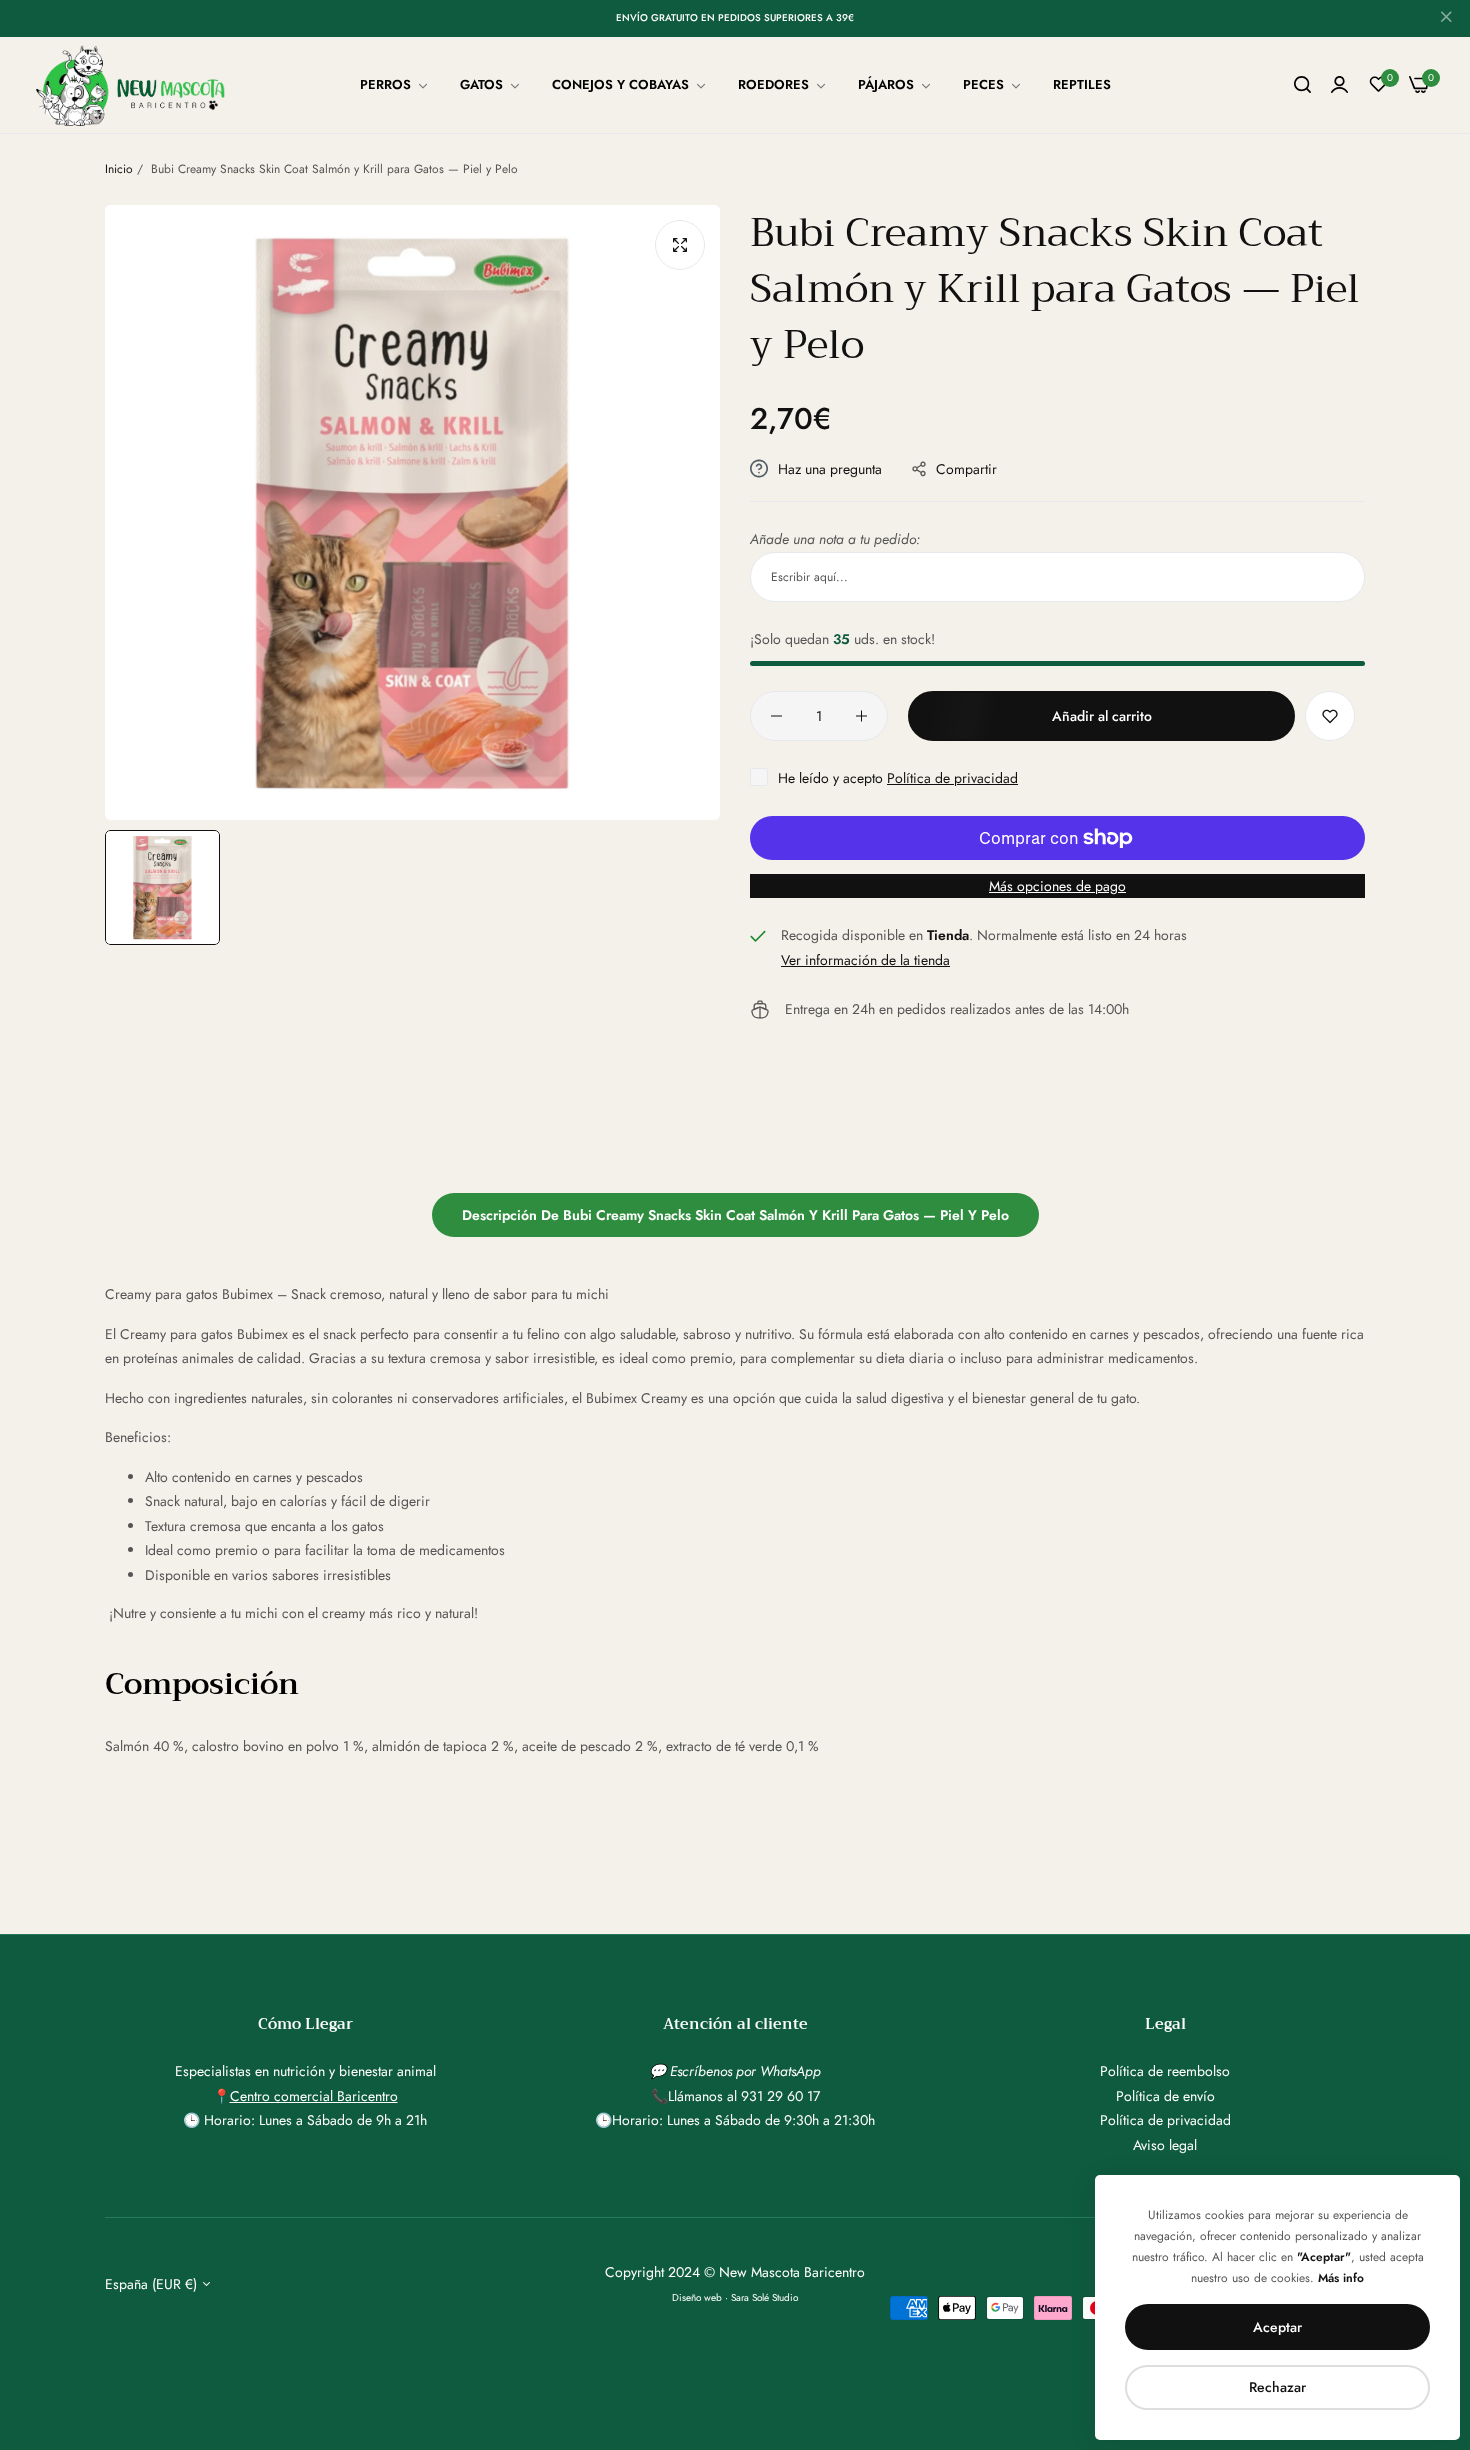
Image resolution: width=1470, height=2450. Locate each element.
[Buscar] (1302, 85)
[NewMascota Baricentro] (135, 85)
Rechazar (1277, 2387)
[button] (1330, 716)
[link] (395, 85)
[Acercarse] (680, 245)
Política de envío (1165, 2096)
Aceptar (1277, 2327)
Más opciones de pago (1057, 886)
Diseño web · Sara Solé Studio (735, 2297)
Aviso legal (1165, 2145)
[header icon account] (1339, 85)
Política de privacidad (952, 778)
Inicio (119, 169)
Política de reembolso (1165, 2071)
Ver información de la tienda (865, 960)
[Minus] (776, 716)
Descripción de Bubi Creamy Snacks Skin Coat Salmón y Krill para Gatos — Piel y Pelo (735, 1215)
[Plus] (861, 716)
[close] (1446, 19)
